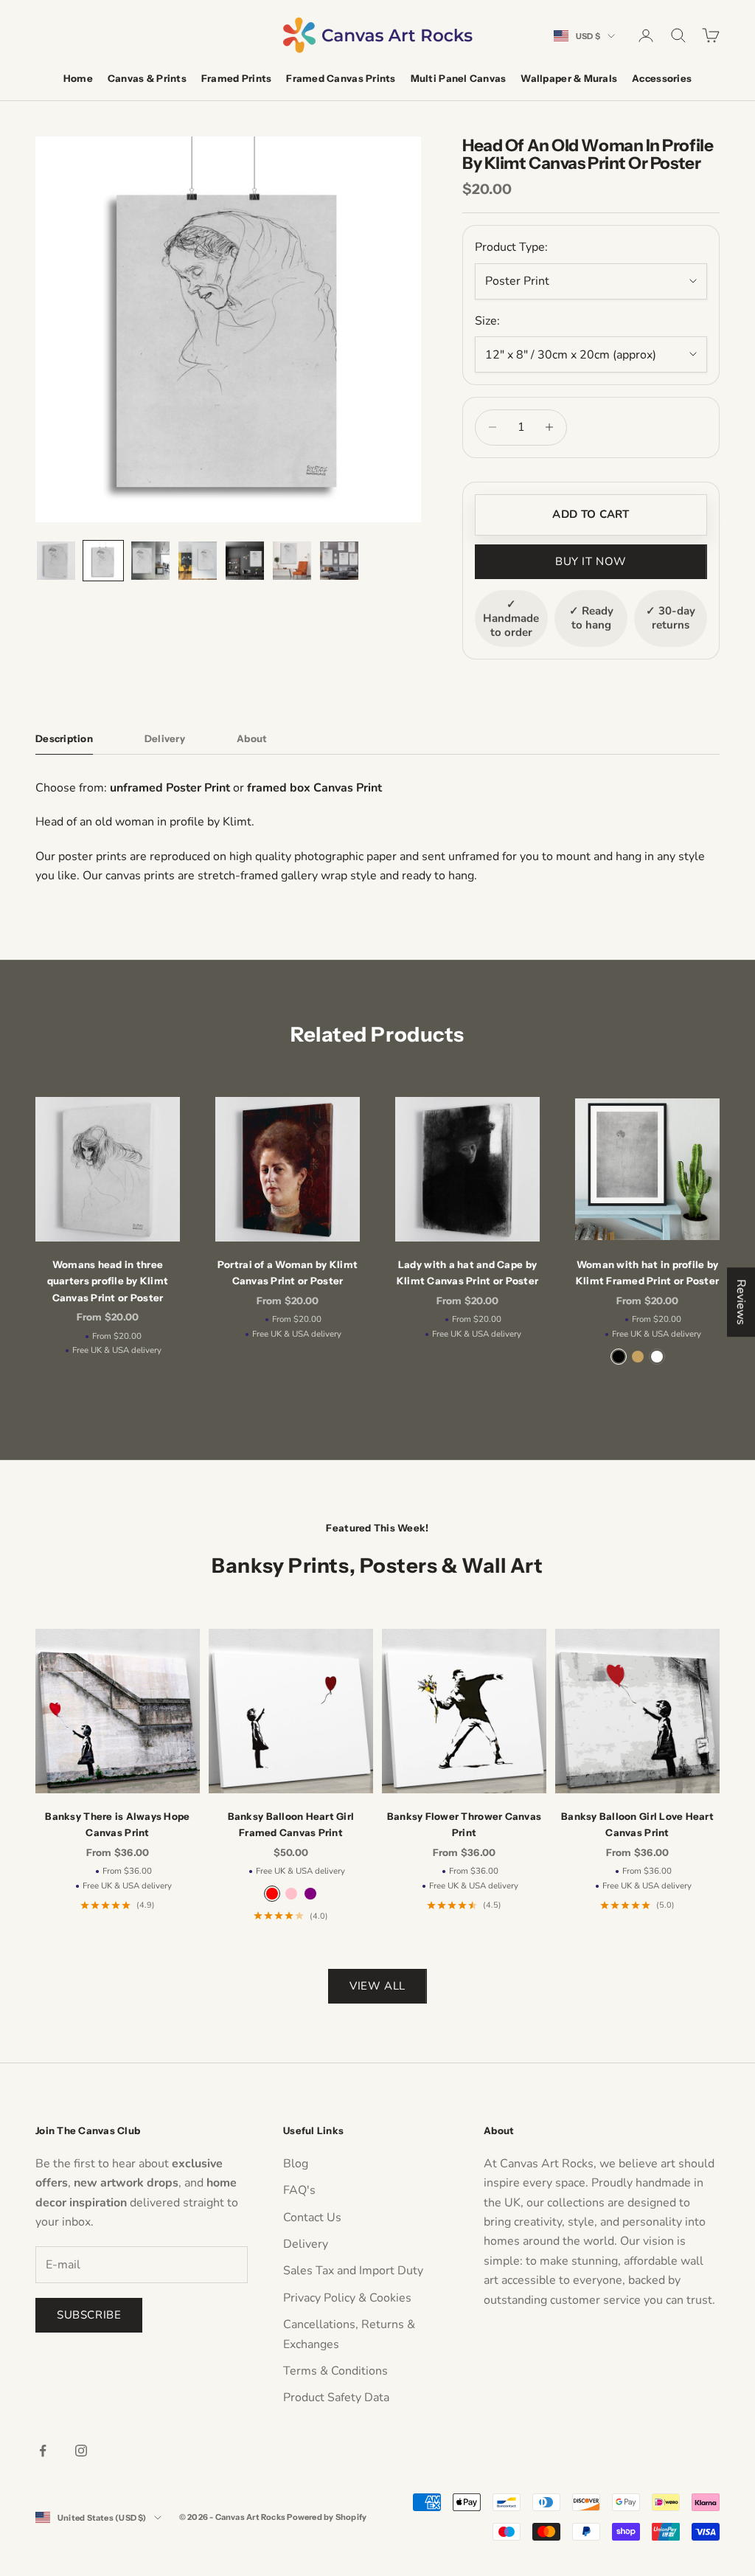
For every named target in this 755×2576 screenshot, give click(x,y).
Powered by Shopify (327, 2517)
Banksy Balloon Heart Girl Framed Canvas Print (291, 1824)
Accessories (662, 78)
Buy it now (591, 561)
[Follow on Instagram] (81, 2451)
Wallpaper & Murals (569, 78)
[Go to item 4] (198, 561)
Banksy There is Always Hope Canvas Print (117, 1824)
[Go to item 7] (339, 561)
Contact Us (312, 2217)
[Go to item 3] (150, 561)
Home (78, 78)
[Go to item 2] (103, 561)
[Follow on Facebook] (43, 2451)
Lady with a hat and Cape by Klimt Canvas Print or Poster (467, 1273)
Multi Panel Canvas (459, 78)
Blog (296, 2164)
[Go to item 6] (292, 561)
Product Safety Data (336, 2397)
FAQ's (299, 2190)
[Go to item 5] (245, 561)
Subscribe (89, 2315)
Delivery (306, 2244)
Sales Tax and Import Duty (353, 2271)
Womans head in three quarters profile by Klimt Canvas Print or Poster (108, 1281)
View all (377, 1986)
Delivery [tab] (165, 738)
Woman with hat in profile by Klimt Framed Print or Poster (647, 1273)
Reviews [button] (741, 1302)
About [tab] (252, 738)
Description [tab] (64, 738)
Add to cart (591, 514)
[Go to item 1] (56, 561)
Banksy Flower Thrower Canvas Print (464, 1824)
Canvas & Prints (147, 78)
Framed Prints (236, 78)
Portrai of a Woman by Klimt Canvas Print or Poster (288, 1273)
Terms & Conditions (335, 2371)
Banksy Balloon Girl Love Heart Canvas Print (637, 1824)
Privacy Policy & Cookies (347, 2298)
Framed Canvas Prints (341, 78)
